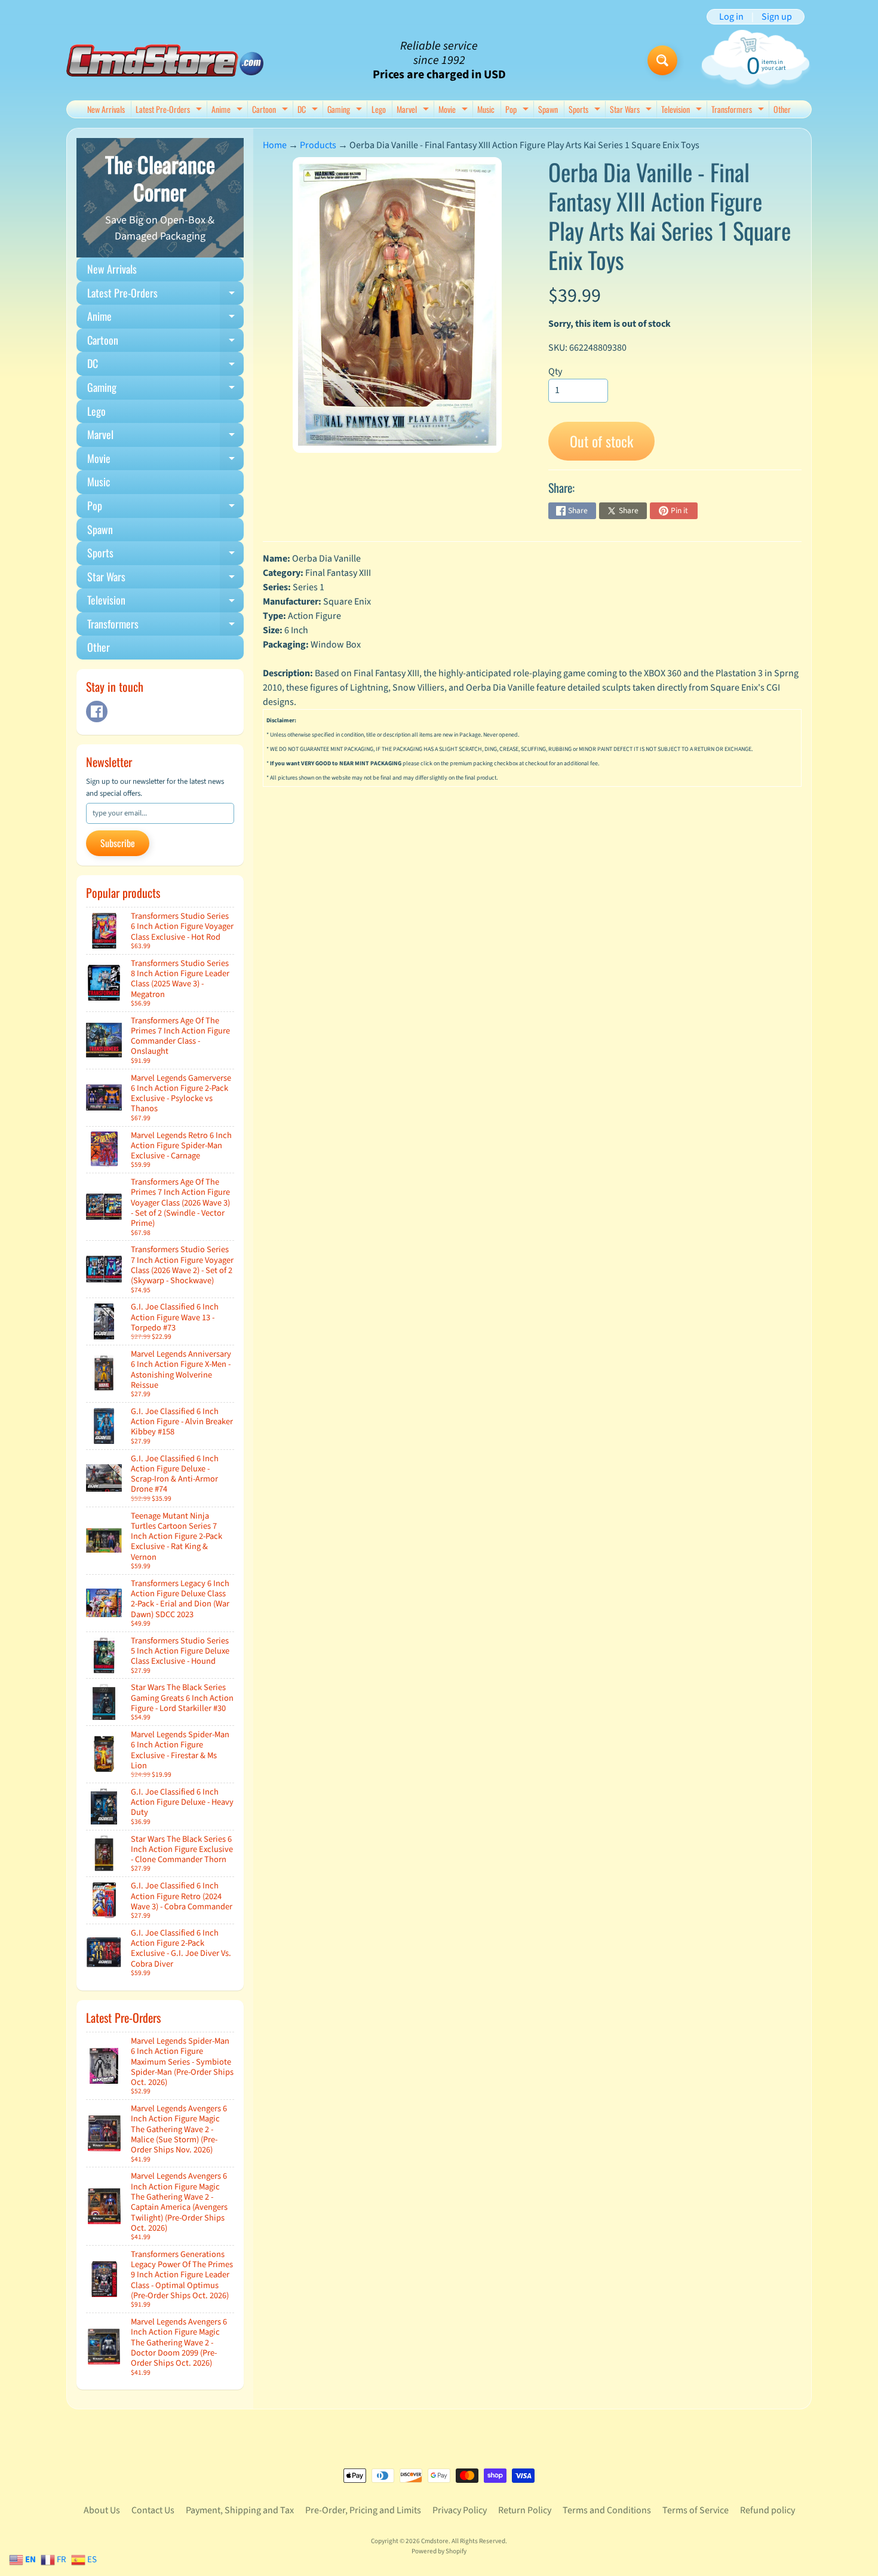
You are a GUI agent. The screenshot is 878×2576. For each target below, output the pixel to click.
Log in (731, 17)
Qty (555, 372)
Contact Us (153, 2510)
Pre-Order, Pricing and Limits (363, 2510)
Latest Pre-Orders (170, 110)
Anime (228, 110)
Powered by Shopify (439, 2551)
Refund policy (768, 2510)
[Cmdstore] (165, 61)
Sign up (777, 17)
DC (309, 110)
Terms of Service (696, 2510)
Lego (379, 109)
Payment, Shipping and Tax (240, 2510)
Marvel (414, 110)
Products (318, 145)
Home (275, 145)
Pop (518, 110)
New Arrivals (106, 109)
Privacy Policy (460, 2510)
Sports (586, 110)
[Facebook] (97, 712)
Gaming (346, 110)
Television (683, 110)
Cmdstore (435, 2541)
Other (782, 109)
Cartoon (271, 110)
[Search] (662, 60)
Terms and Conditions (607, 2510)
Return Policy (525, 2510)
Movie (455, 110)
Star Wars (632, 110)
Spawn (548, 109)
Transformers (739, 110)
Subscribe (118, 843)
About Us (102, 2510)
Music (486, 109)
